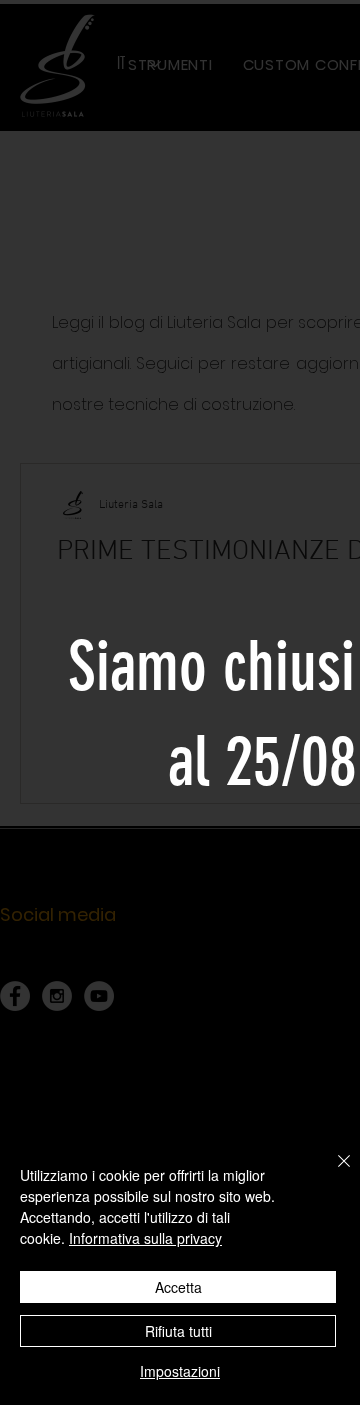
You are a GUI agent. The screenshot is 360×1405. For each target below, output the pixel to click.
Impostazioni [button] (180, 1371)
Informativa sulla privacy (145, 1238)
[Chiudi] (332, 1173)
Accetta (178, 1287)
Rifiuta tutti (178, 1331)
